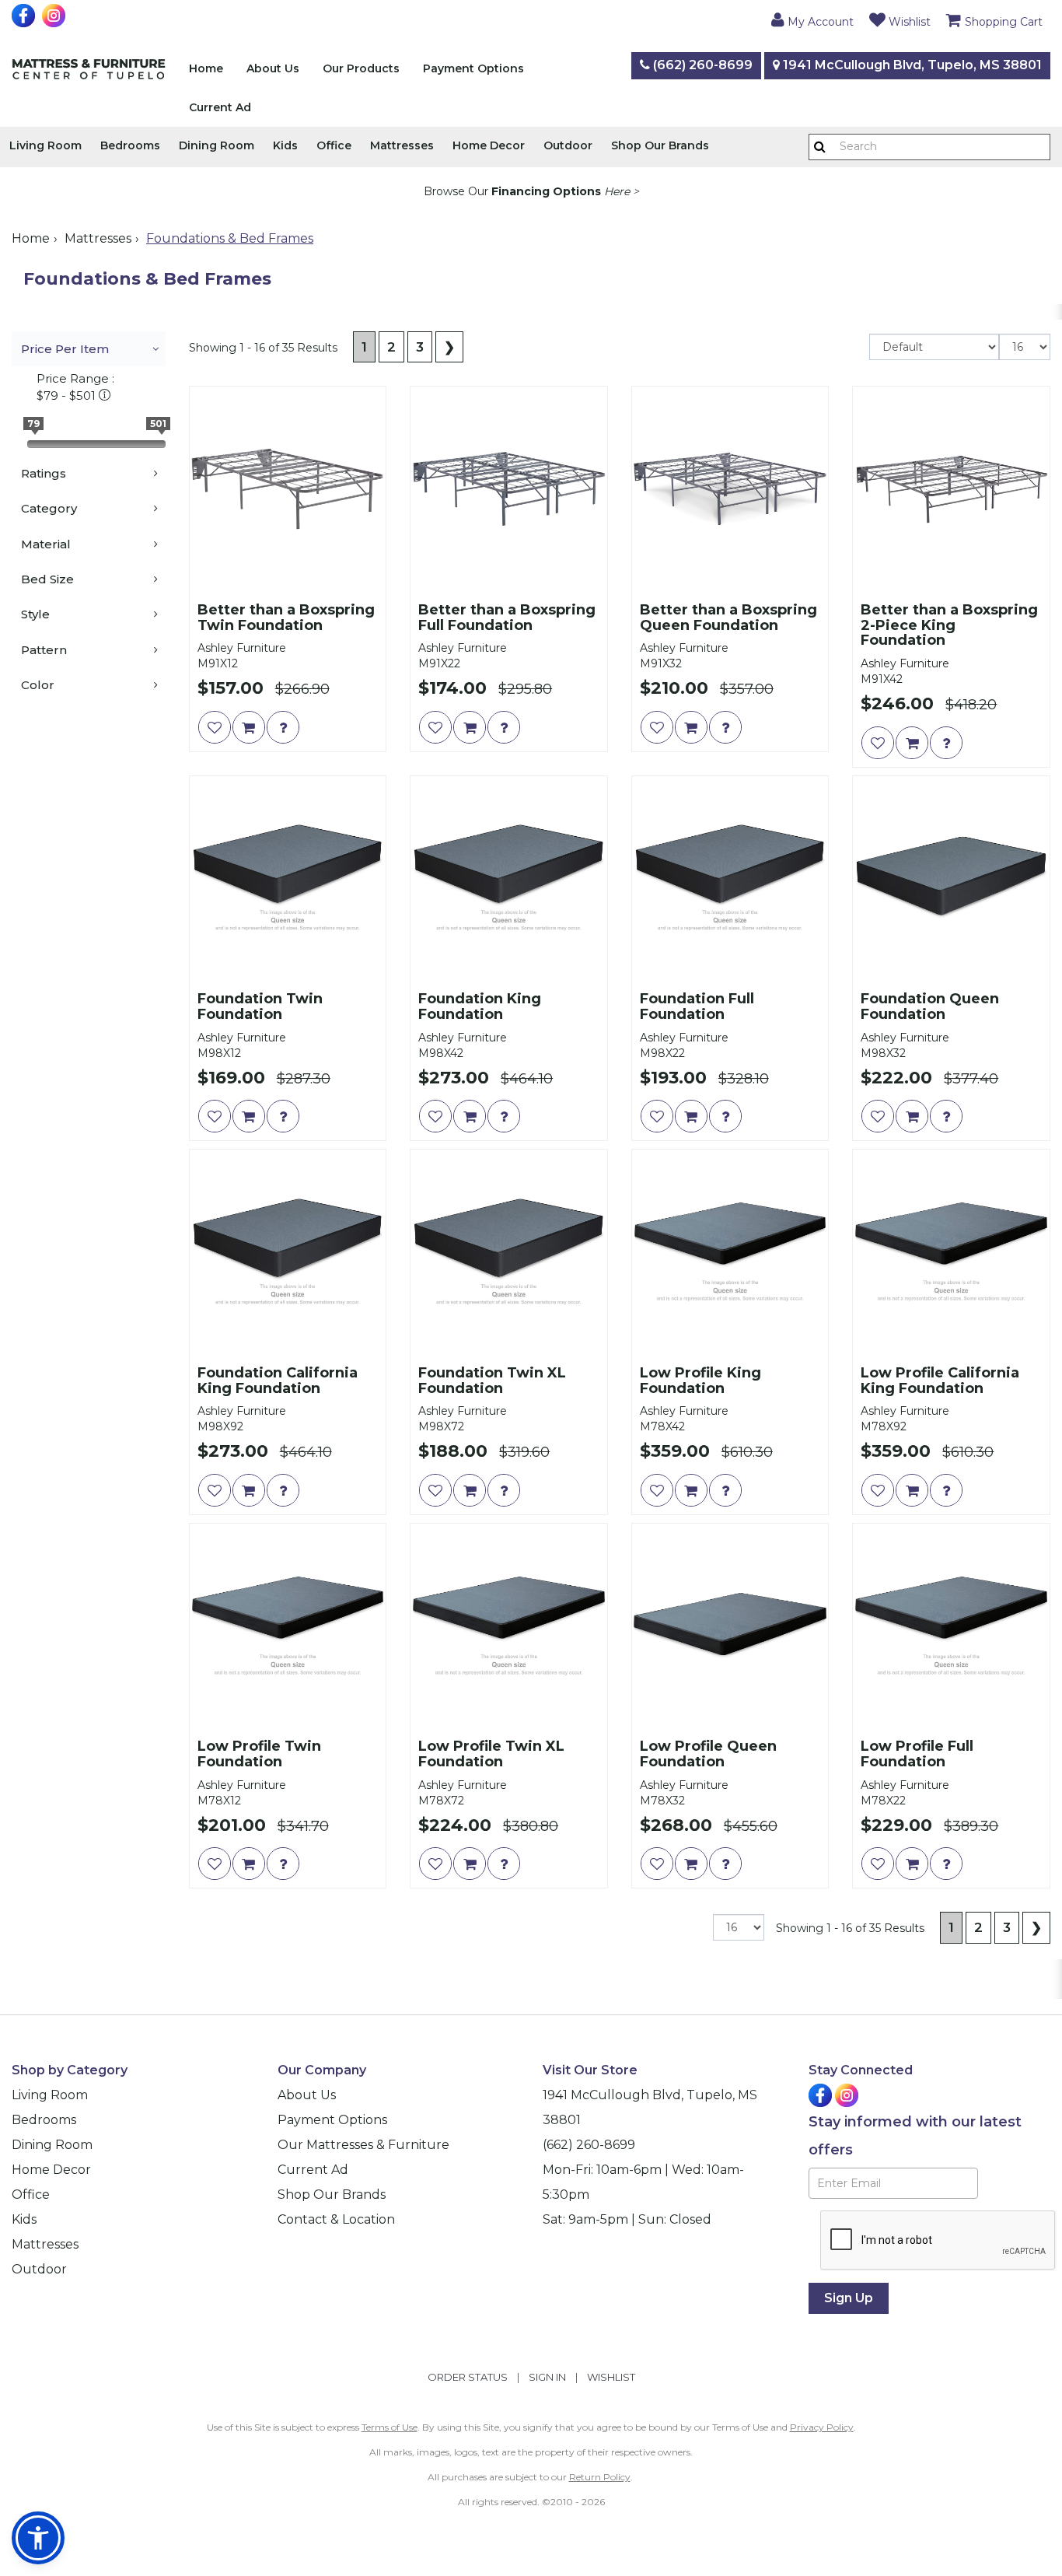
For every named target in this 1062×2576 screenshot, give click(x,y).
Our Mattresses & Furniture (363, 2145)
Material (46, 544)
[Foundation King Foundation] (509, 878)
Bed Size (47, 579)
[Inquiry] (283, 727)
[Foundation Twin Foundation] (288, 878)
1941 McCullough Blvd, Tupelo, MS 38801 (911, 65)
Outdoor (568, 145)
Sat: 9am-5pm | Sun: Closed (627, 2219)
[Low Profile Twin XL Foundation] (509, 1626)
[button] (812, 19)
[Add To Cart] (249, 727)
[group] (283, 727)
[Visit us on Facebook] (25, 16)
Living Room (45, 145)
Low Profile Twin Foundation (259, 1755)
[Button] (820, 147)
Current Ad (220, 107)
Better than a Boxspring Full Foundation (507, 618)
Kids (285, 145)
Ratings (44, 473)
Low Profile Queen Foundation (708, 1755)
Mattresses (402, 145)
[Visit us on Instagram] (56, 16)
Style (35, 614)
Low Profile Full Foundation (917, 1755)
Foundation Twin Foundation (260, 1007)
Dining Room (217, 145)
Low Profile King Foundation (700, 1381)
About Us (273, 68)
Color (38, 685)
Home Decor (489, 145)
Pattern (44, 650)
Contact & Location (336, 2219)
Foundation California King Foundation (278, 1381)
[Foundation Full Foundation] (730, 878)
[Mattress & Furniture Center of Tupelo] (89, 72)
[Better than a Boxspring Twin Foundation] (288, 489)
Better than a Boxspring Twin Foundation (286, 618)
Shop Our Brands (660, 145)
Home (206, 68)
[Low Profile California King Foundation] (951, 1252)
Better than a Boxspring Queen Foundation (728, 618)
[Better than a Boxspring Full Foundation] (509, 489)
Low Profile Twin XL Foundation (491, 1755)
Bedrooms (130, 145)
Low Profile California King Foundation (940, 1381)
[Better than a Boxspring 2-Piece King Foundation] (951, 489)
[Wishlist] (215, 727)
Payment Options (473, 68)
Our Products (361, 68)
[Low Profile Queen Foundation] (730, 1626)
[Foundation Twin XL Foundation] (509, 1252)
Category (49, 508)
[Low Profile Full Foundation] (951, 1626)
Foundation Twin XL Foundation (492, 1381)
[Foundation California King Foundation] (288, 1252)
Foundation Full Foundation (697, 1007)
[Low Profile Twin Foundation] (288, 1626)
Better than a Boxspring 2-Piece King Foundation (949, 626)
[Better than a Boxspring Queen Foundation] (730, 489)
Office (334, 145)
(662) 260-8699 (701, 65)
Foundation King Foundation (480, 1007)
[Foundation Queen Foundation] (951, 878)
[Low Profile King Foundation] (730, 1252)
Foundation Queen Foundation (930, 1007)
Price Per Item (65, 349)
